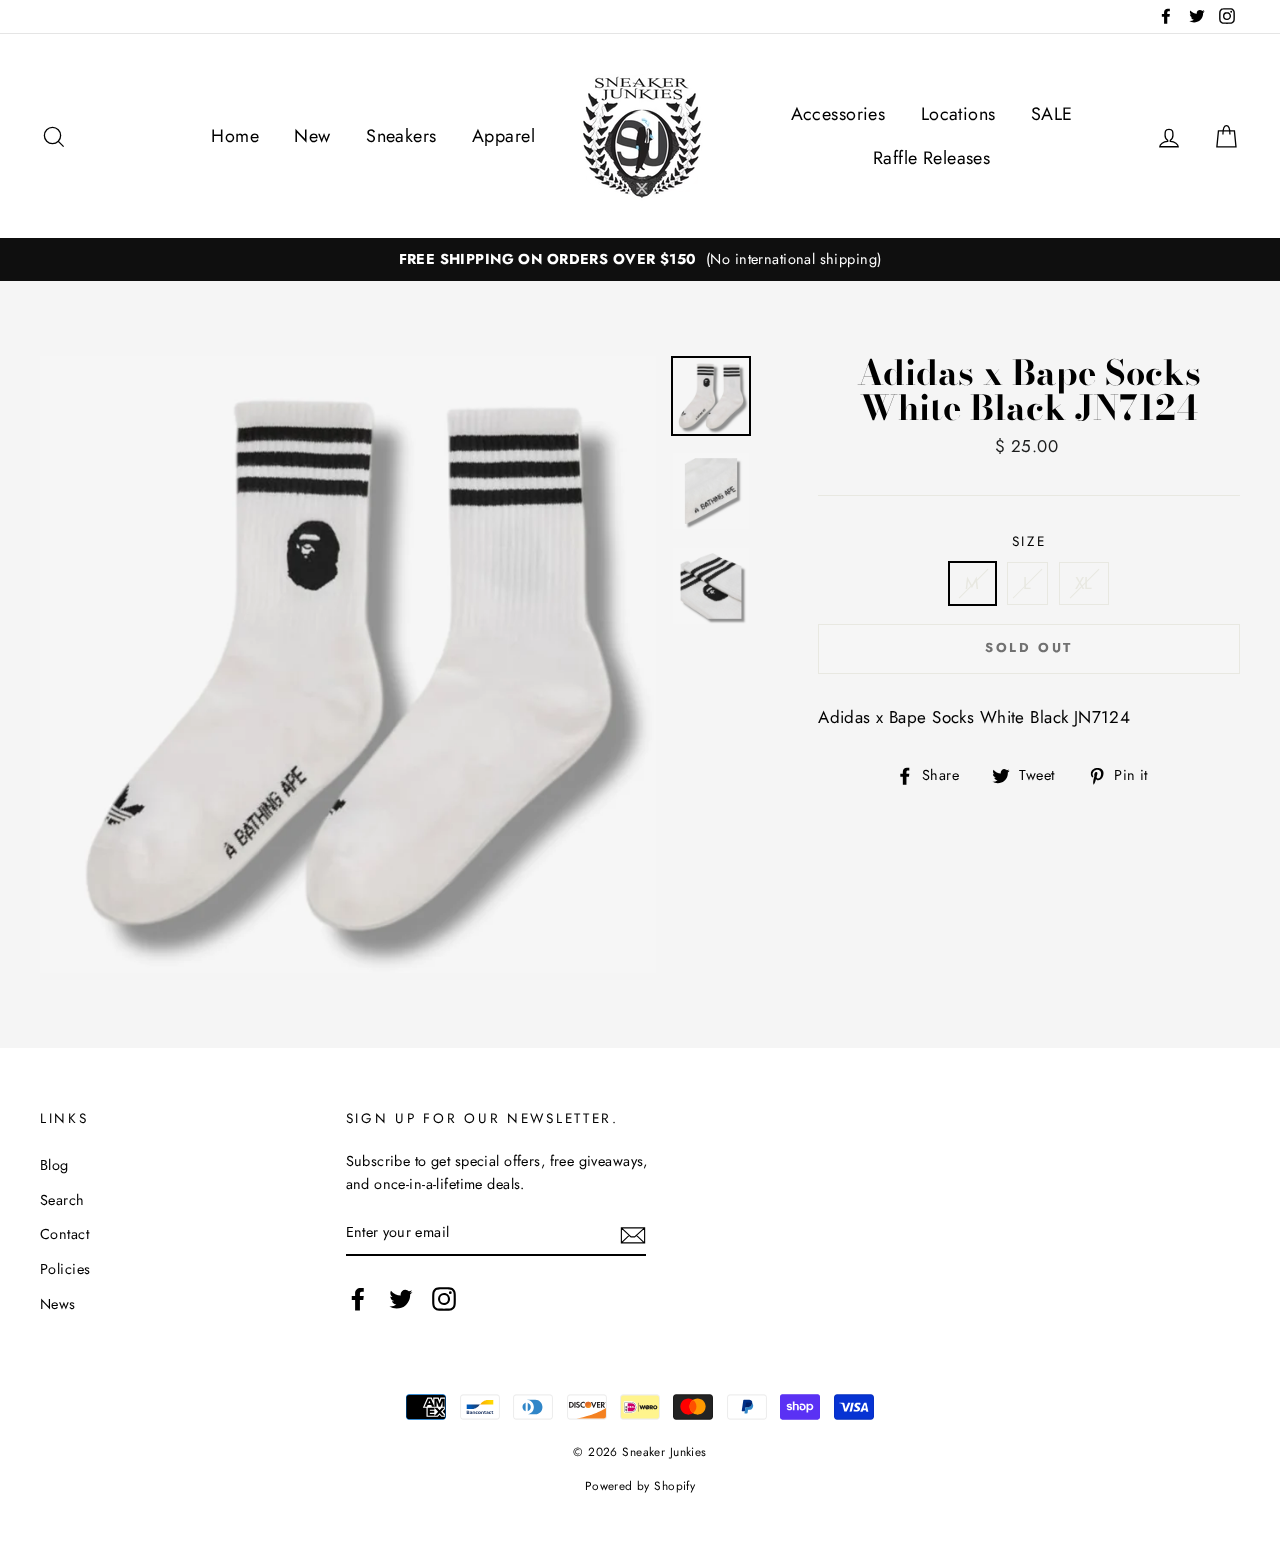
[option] (640, 259)
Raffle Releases (931, 158)
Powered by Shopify (640, 1485)
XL (1084, 583)
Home (235, 136)
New (312, 136)
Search (62, 1200)
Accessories (838, 114)
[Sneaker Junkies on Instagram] (444, 1298)
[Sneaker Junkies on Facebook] (358, 1298)
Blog (54, 1165)
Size (1029, 541)
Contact (64, 1234)
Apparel (503, 136)
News (58, 1304)
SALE (1052, 114)
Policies (65, 1269)
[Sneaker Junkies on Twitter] (401, 1298)
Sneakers (401, 136)
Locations (958, 114)
